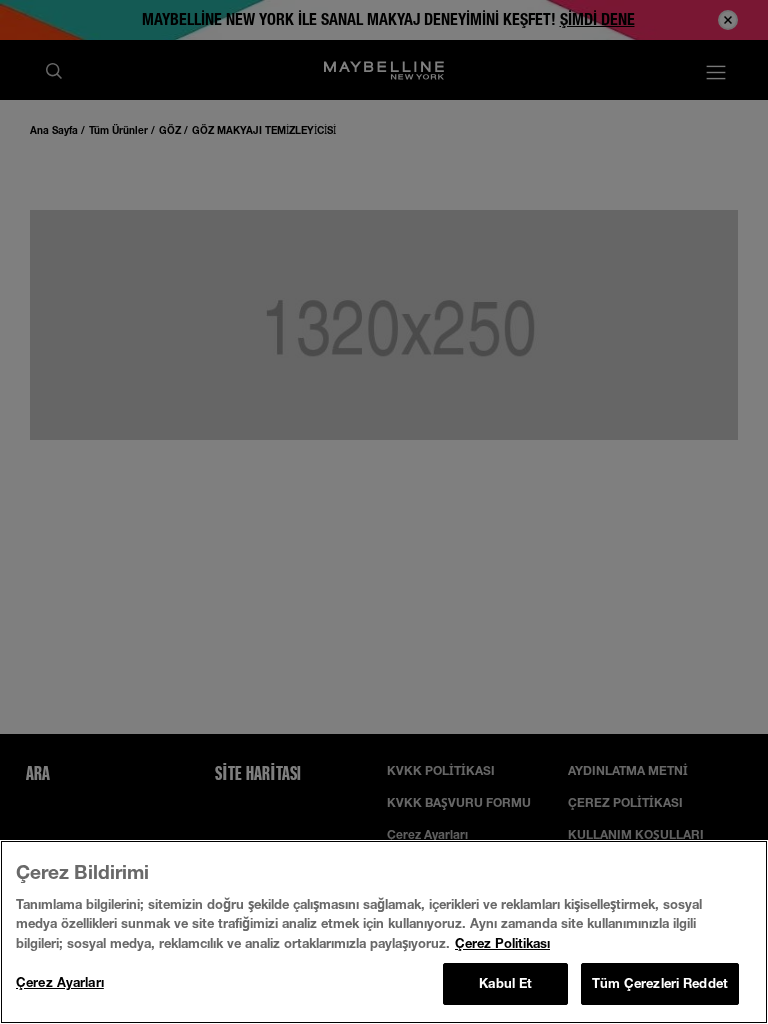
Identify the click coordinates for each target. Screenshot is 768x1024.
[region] (384, 932)
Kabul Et (505, 983)
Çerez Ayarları (60, 982)
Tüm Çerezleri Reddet (660, 983)
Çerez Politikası (502, 943)
